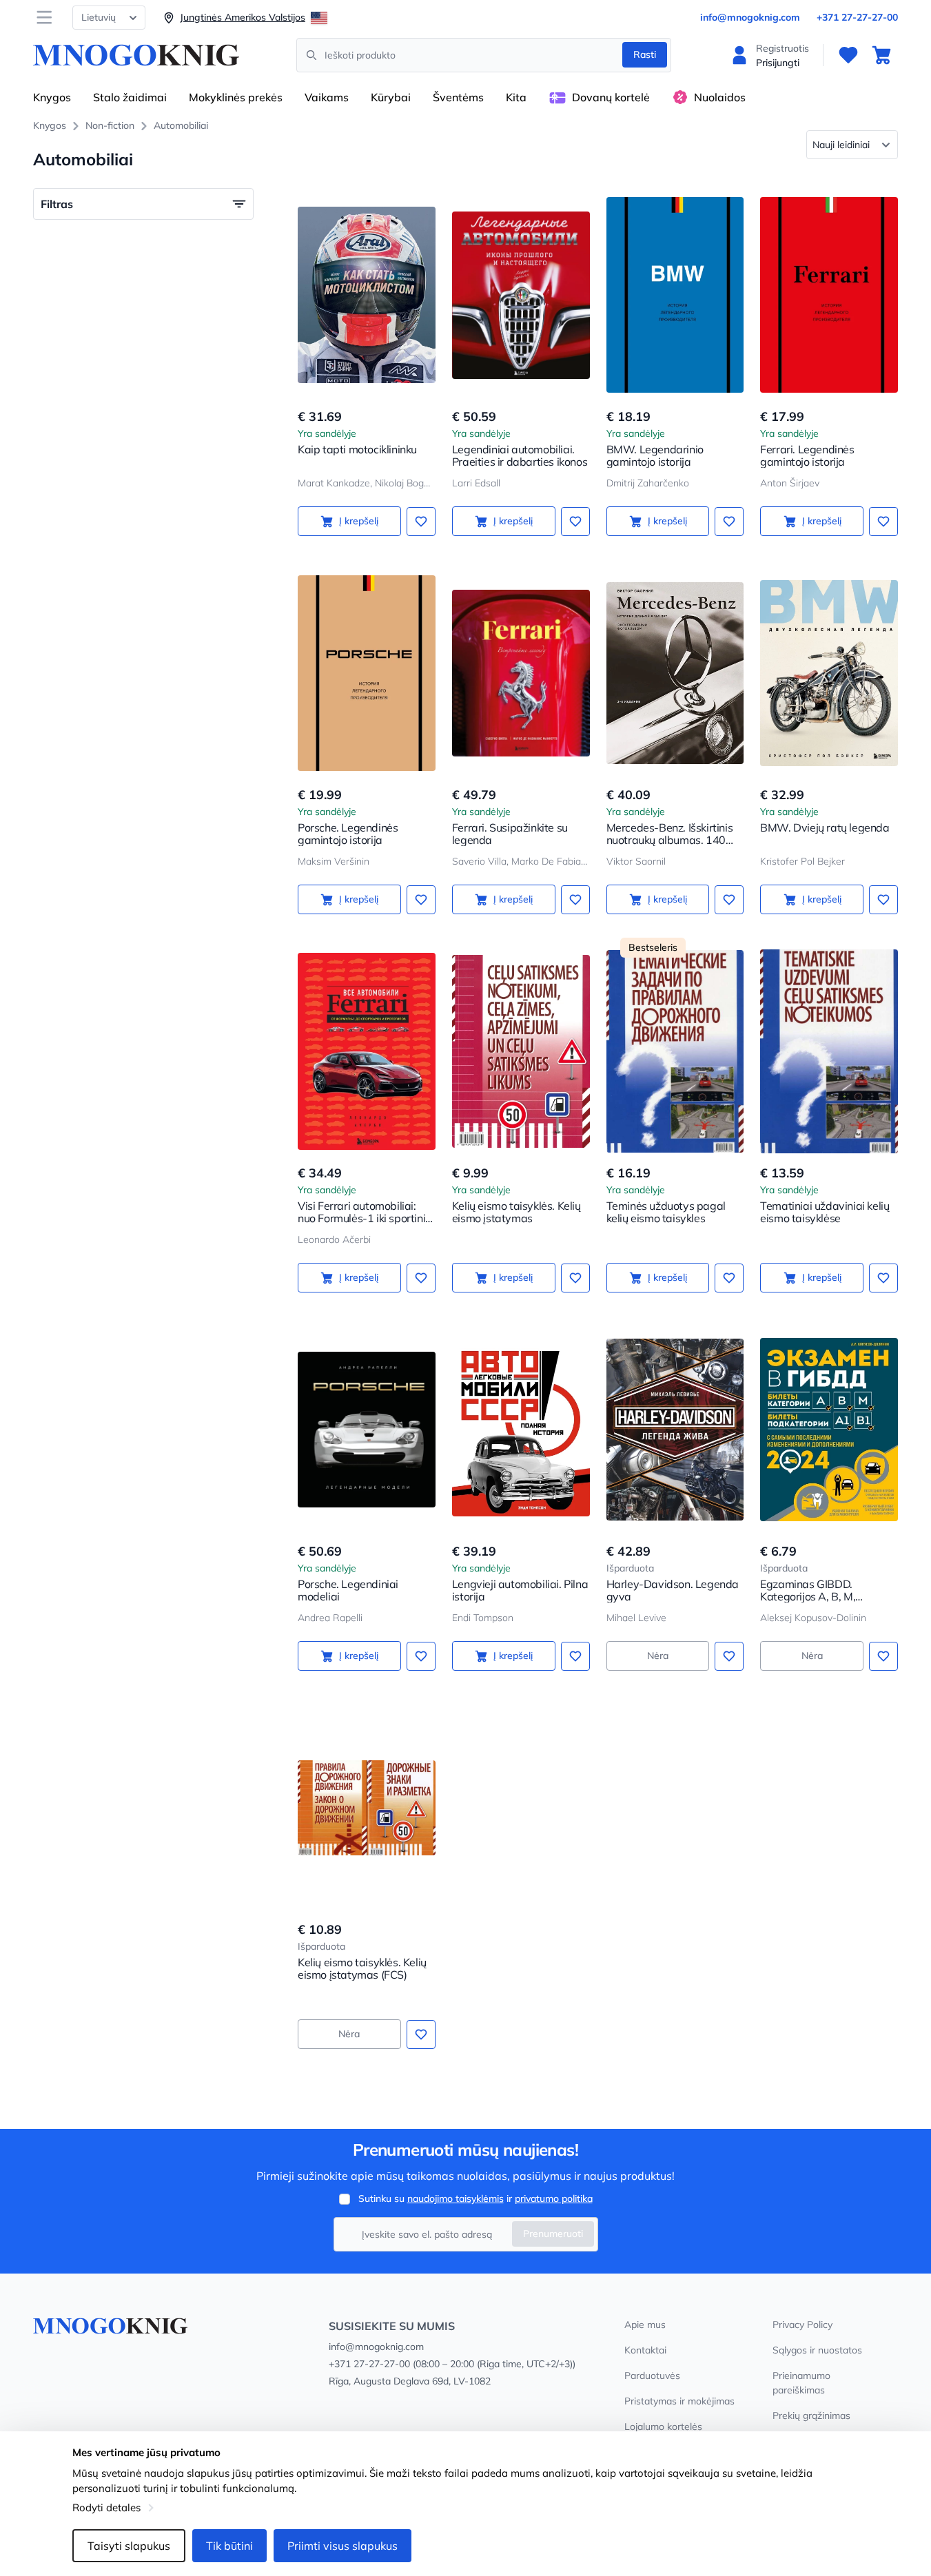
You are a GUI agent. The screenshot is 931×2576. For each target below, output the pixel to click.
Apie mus (645, 2325)
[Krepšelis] (881, 55)
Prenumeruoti (553, 2234)
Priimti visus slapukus (342, 2546)
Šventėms (458, 97)
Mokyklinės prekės (236, 97)
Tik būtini (229, 2546)
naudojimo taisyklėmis (456, 2198)
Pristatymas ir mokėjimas (679, 2401)
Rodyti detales (106, 2507)
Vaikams (327, 97)
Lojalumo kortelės (663, 2426)
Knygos (52, 97)
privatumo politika (554, 2198)
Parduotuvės (652, 2376)
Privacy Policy (802, 2325)
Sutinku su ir (475, 2198)
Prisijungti (778, 63)
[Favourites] (848, 55)
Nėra (658, 1656)
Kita (516, 97)
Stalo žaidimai (130, 97)
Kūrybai (391, 97)
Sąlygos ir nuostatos (817, 2350)
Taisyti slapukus (129, 2546)
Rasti (645, 54)
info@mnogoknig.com (750, 17)
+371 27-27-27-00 (857, 17)
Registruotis (782, 48)
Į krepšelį (359, 521)
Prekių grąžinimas (811, 2415)
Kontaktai (645, 2350)
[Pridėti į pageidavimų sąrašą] (421, 522)
